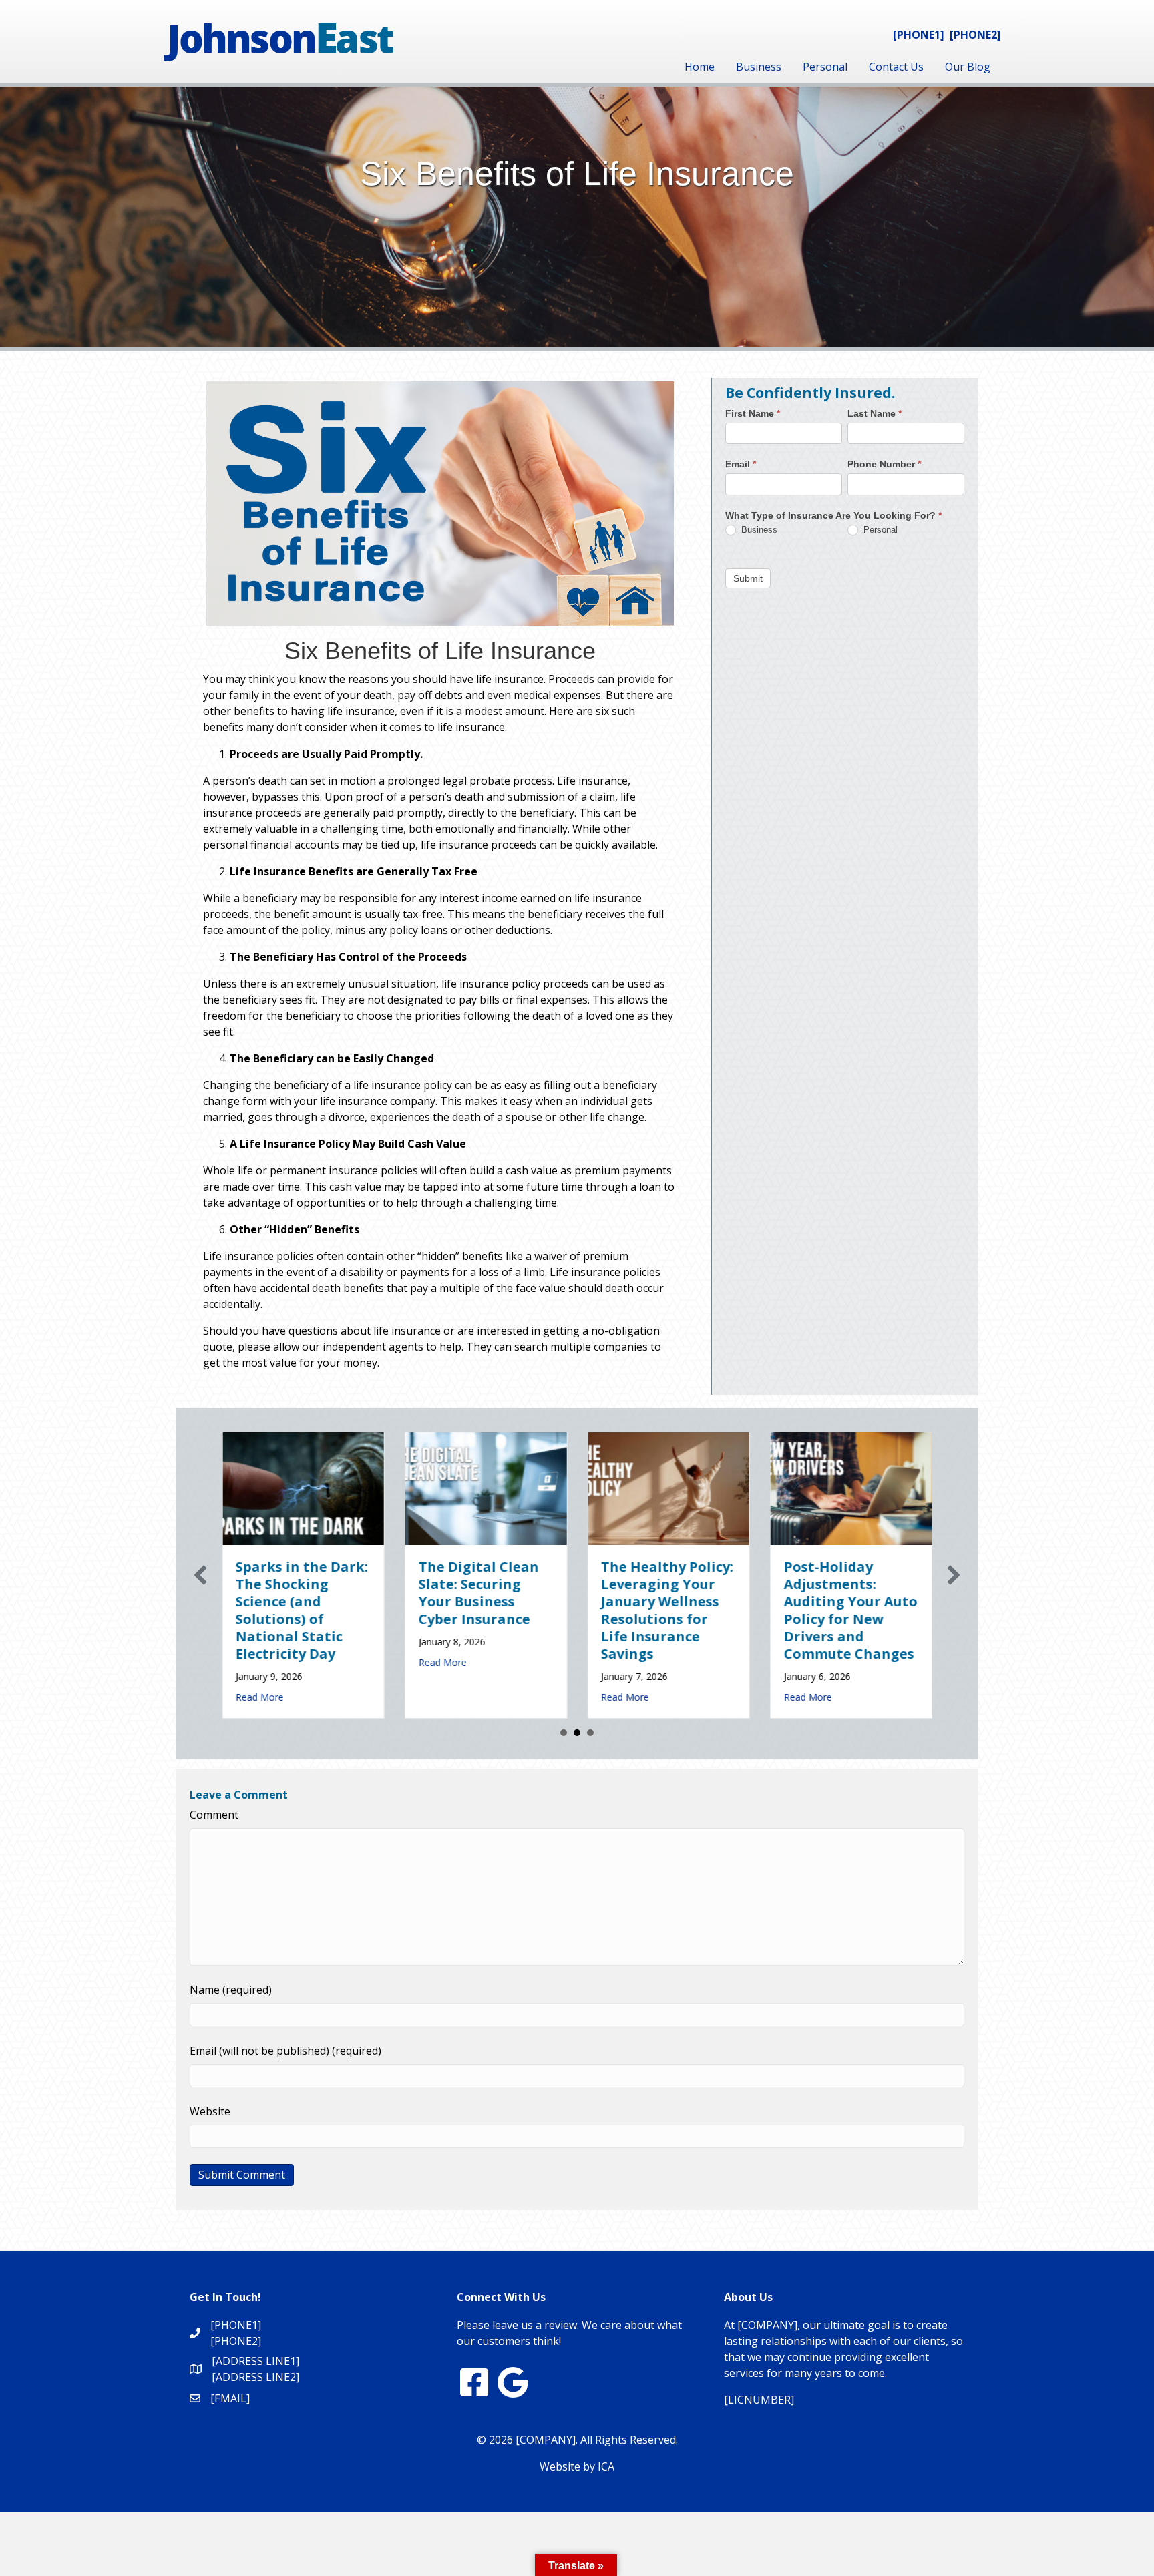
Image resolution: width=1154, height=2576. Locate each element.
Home (700, 67)
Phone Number (884, 464)
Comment (214, 1815)
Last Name (875, 413)
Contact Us (896, 67)
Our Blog (968, 67)
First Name (753, 413)
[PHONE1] (919, 35)
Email (741, 464)
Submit (748, 578)
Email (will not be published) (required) (285, 2051)
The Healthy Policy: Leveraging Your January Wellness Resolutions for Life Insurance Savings (572, 1610)
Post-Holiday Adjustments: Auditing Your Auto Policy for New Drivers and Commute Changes (755, 1610)
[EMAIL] (230, 2398)
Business (759, 67)
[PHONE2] (975, 35)
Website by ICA (577, 2466)
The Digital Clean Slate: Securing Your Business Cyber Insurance (383, 1593)
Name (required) (231, 1990)
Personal (825, 67)
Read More (347, 1662)
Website (210, 2111)
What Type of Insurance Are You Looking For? (833, 515)
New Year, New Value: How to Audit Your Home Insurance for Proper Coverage (930, 1601)
